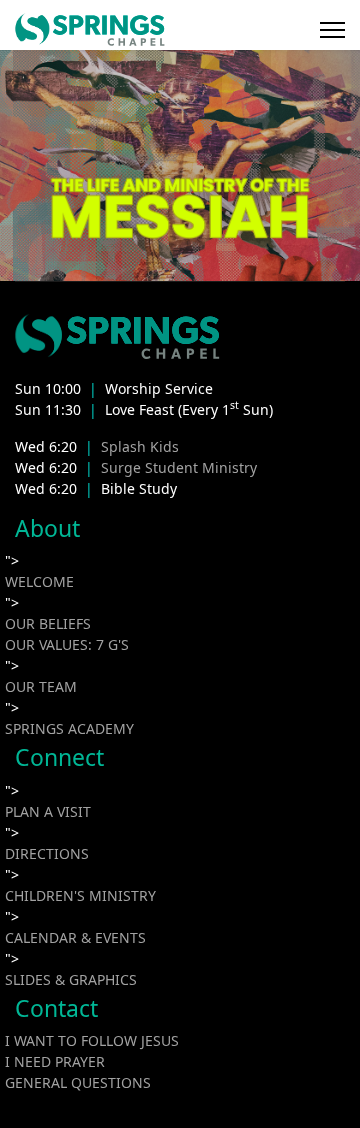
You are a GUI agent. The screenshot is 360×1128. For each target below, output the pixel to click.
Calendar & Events (75, 937)
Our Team (41, 686)
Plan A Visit (48, 811)
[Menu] (332, 30)
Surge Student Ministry (179, 467)
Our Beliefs (48, 623)
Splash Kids (140, 446)
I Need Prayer (55, 1061)
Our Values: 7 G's (67, 644)
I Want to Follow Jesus (92, 1040)
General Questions (78, 1082)
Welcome (39, 581)
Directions (47, 853)
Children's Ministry (80, 895)
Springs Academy (69, 728)
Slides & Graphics (71, 979)
